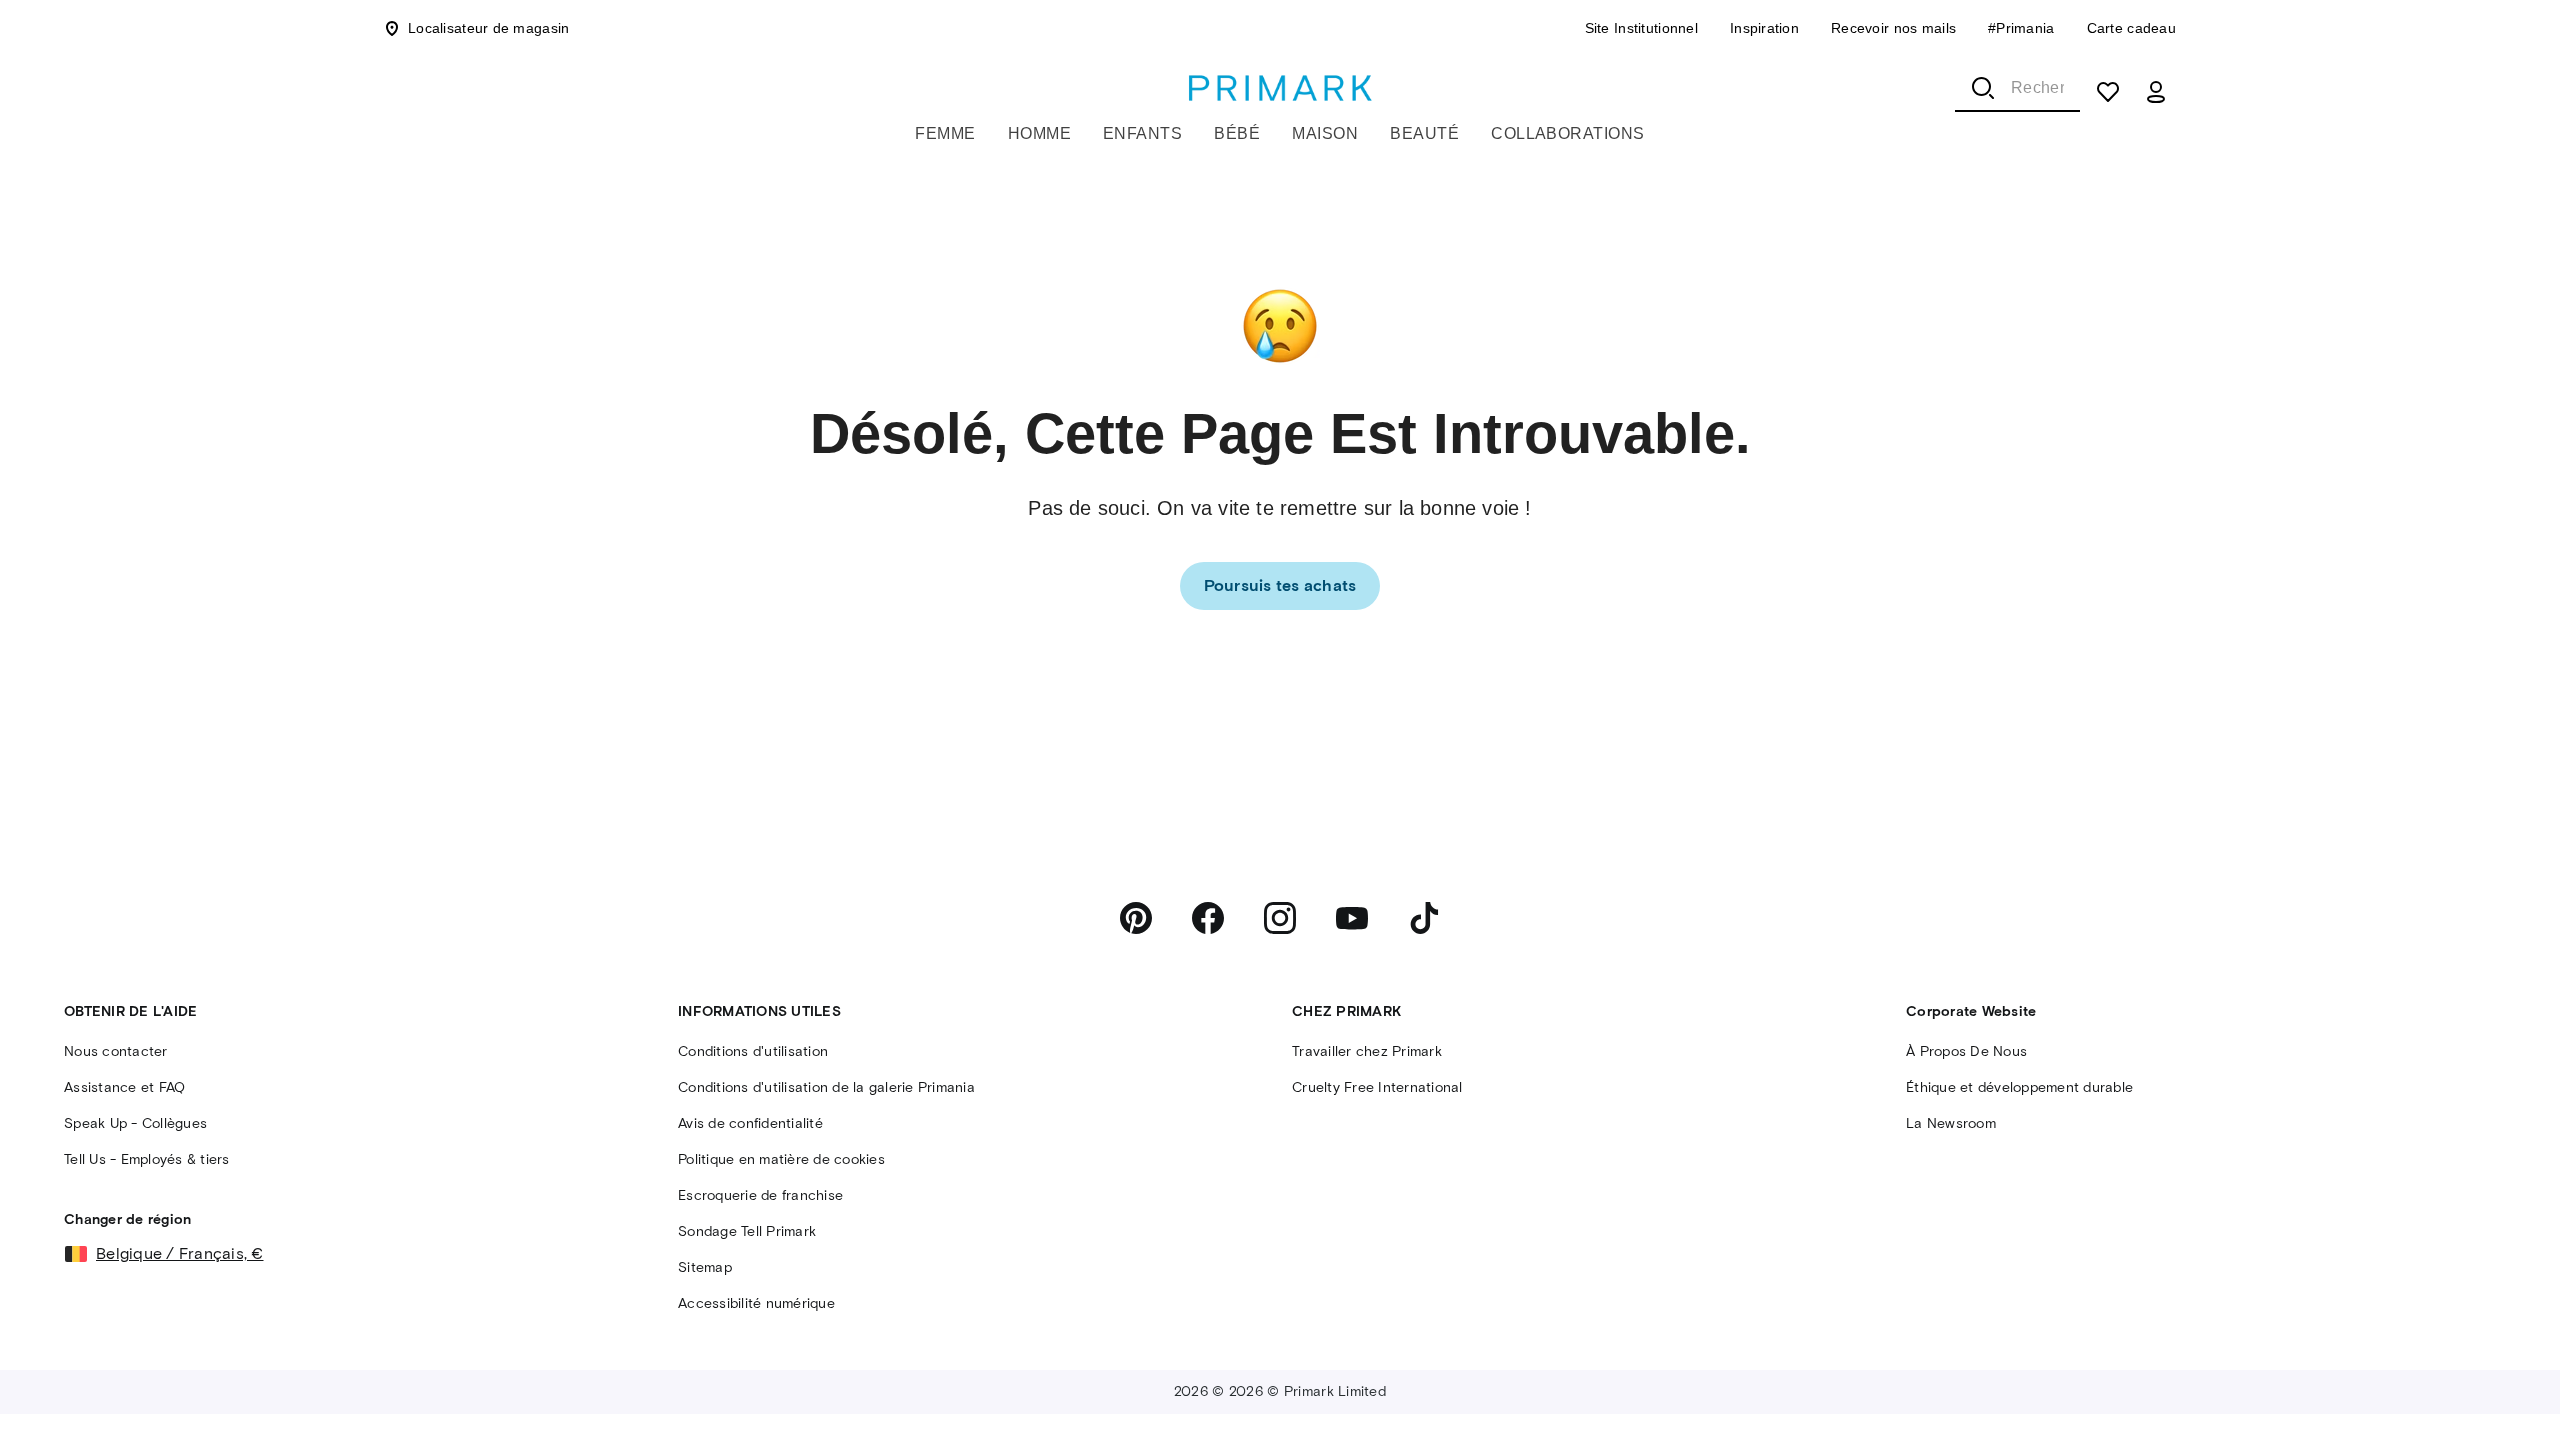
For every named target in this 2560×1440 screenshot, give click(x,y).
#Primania (2021, 28)
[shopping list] (2108, 92)
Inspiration (1764, 28)
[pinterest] (1136, 918)
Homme (1039, 133)
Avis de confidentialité (750, 1123)
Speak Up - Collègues (135, 1123)
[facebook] (1208, 918)
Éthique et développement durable (2019, 1087)
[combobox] (2017, 88)
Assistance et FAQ (124, 1087)
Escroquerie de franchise (760, 1195)
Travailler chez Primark (1367, 1051)
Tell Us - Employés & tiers (147, 1159)
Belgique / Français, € (180, 1253)
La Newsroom (1951, 1123)
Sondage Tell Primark (747, 1231)
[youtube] (1352, 918)
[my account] (2156, 92)
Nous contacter (116, 1051)
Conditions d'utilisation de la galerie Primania (826, 1087)
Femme (945, 133)
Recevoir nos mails (1893, 28)
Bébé (1237, 133)
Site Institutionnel (1641, 28)
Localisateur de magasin (488, 28)
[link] (1280, 586)
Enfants (1142, 133)
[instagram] (1280, 918)
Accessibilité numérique (756, 1303)
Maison (1325, 133)
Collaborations (1568, 133)
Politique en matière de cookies (781, 1159)
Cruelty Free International (1377, 1087)
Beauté (1424, 133)
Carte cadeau (2131, 28)
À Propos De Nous (1966, 1051)
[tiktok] (1424, 918)
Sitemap (705, 1267)
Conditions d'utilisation (753, 1051)
